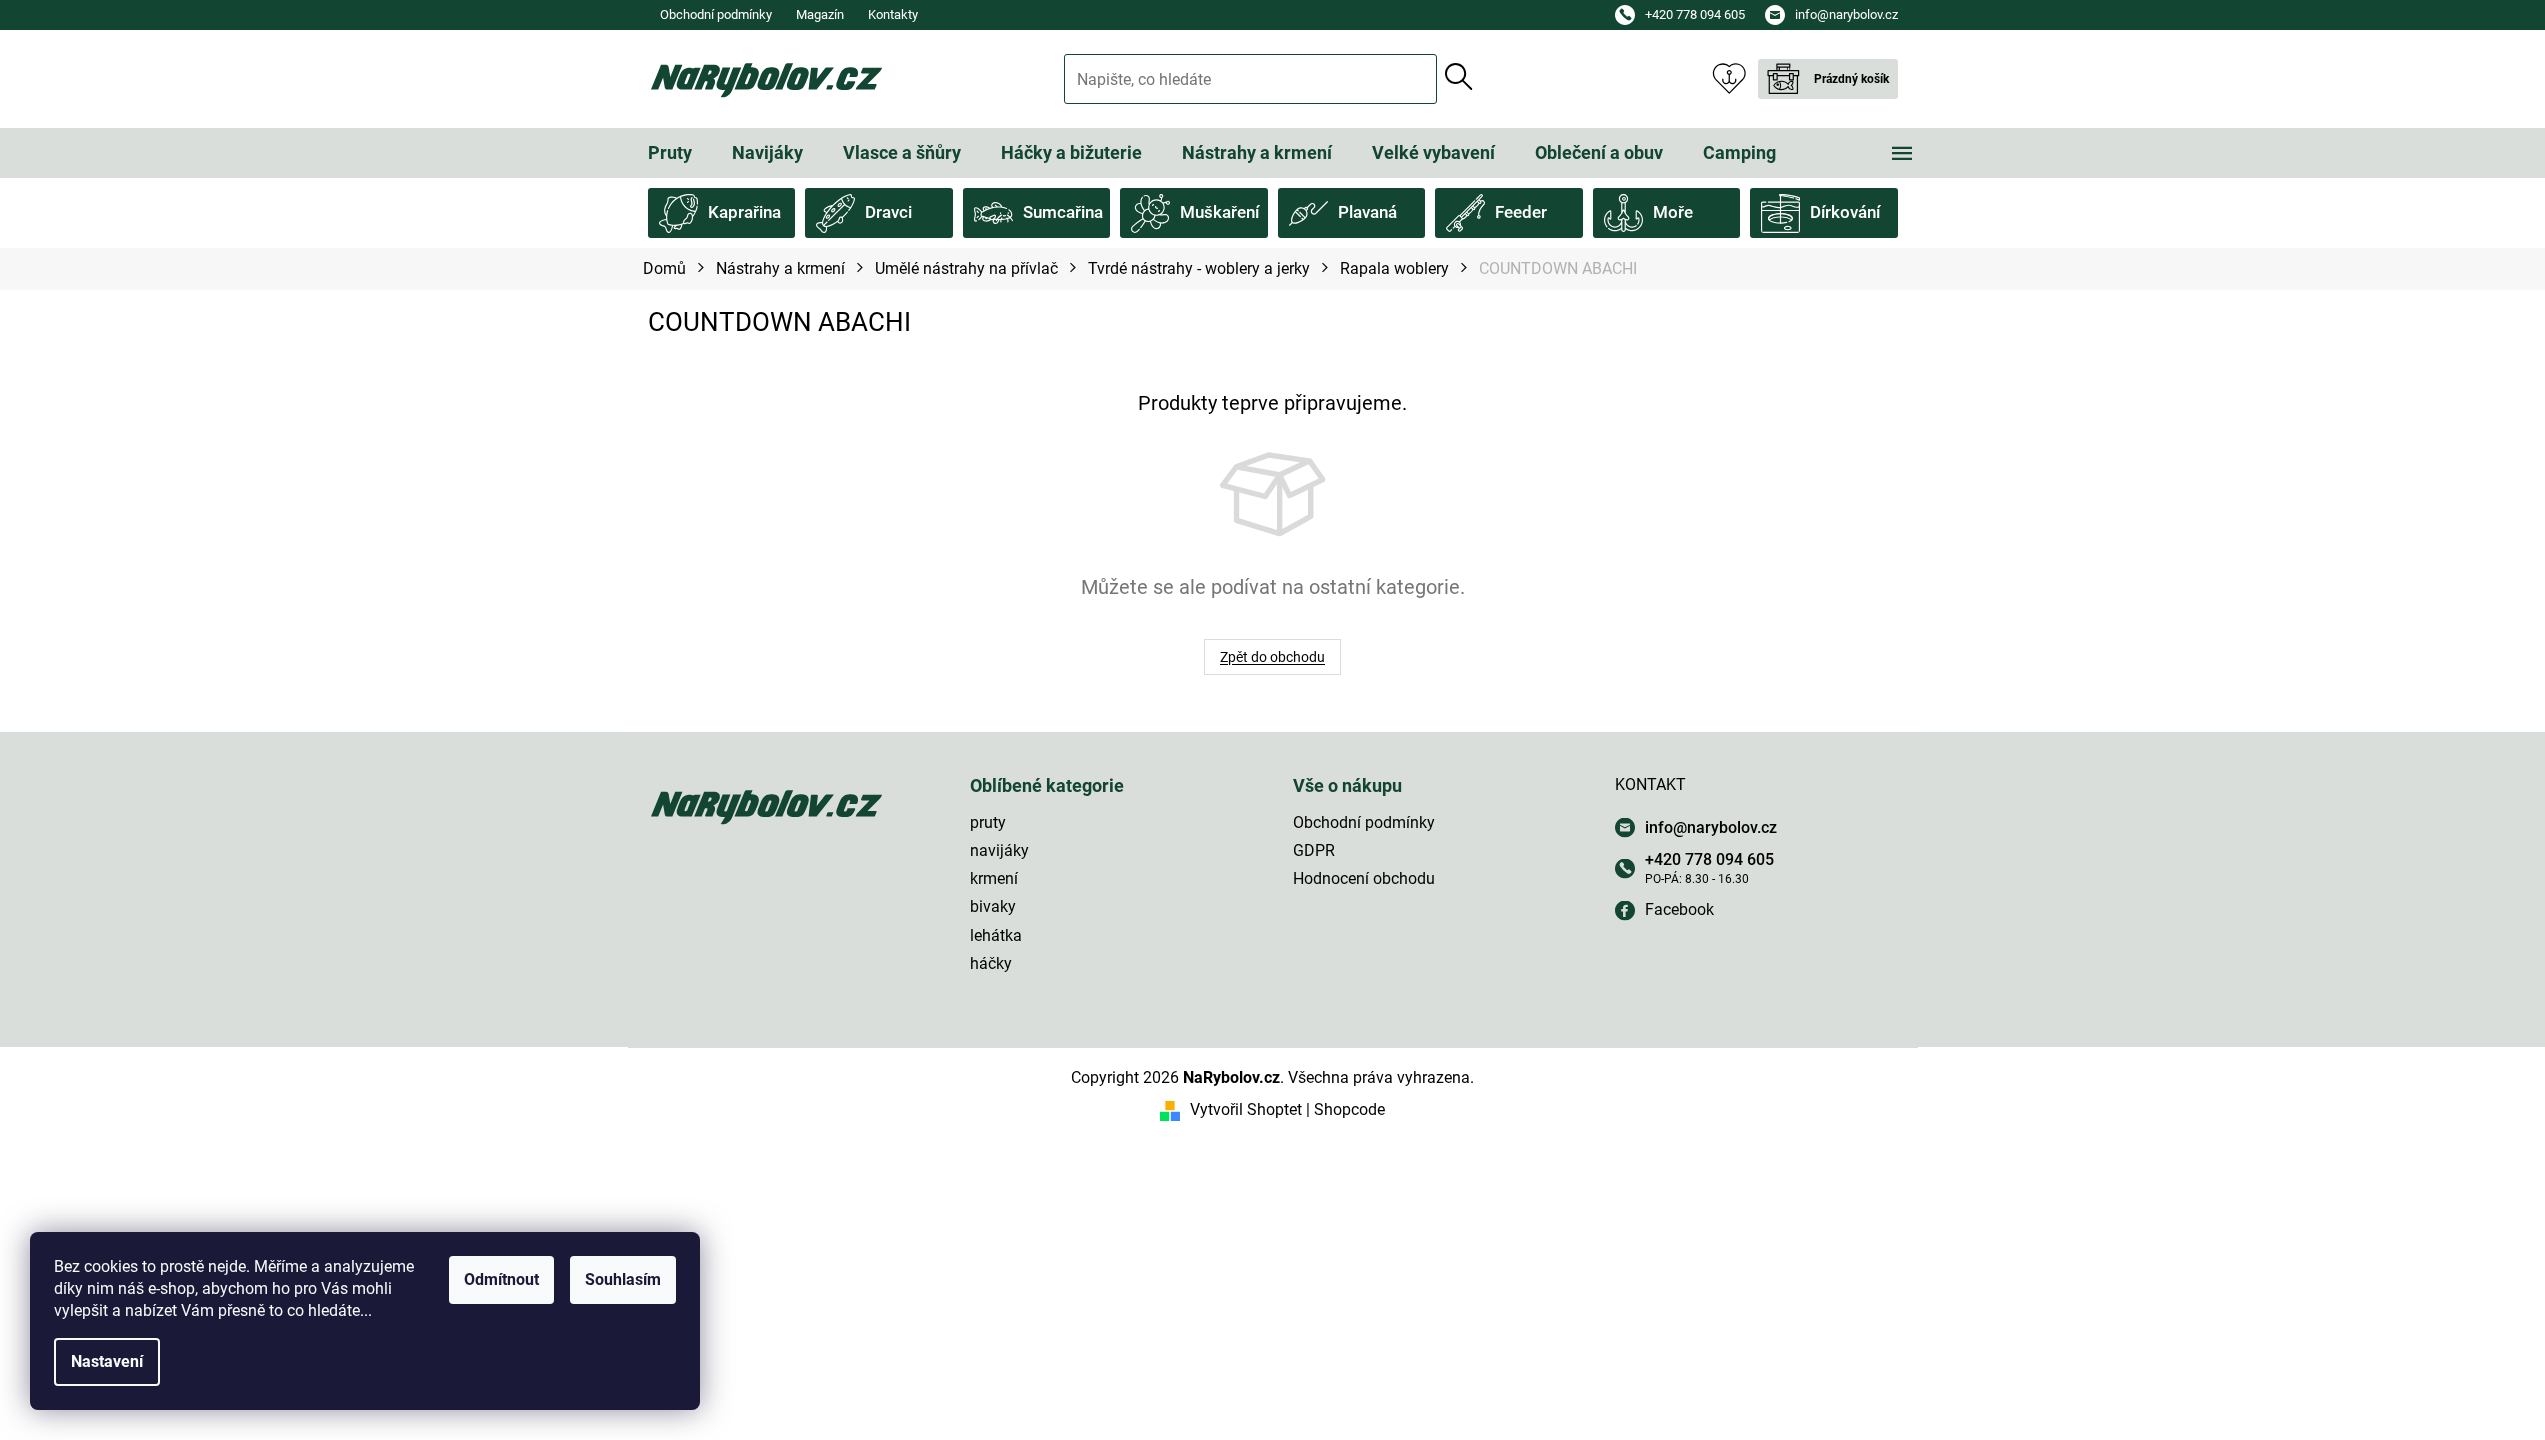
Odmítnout (501, 1279)
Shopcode (1349, 1109)
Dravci (888, 212)
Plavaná (1367, 212)
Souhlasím (623, 1279)
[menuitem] (670, 153)
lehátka (996, 935)
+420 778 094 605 (1709, 859)
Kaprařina (744, 212)
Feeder (1521, 212)
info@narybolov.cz (1711, 827)
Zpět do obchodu (1272, 657)
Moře (1673, 212)
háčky (991, 963)
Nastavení (107, 1361)
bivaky (993, 906)
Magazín (820, 14)
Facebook (1679, 909)
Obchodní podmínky (716, 14)
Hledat (1459, 77)
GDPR (1314, 850)
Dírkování (1845, 212)
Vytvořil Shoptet (1246, 1109)
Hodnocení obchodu (1364, 878)
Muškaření (1219, 212)
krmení (994, 878)
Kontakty (893, 14)
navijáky (999, 850)
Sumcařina (1063, 212)
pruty (988, 822)
